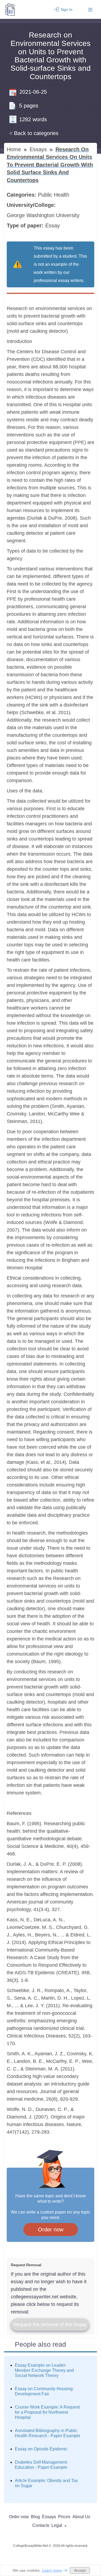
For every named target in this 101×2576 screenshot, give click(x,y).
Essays (39, 149)
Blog (35, 2517)
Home (15, 149)
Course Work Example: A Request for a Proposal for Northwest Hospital (47, 2412)
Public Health (54, 195)
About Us (81, 2517)
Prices (64, 2517)
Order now (51, 2229)
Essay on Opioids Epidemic (41, 2449)
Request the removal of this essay (50, 2325)
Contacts (41, 2525)
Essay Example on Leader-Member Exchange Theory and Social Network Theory (44, 2370)
